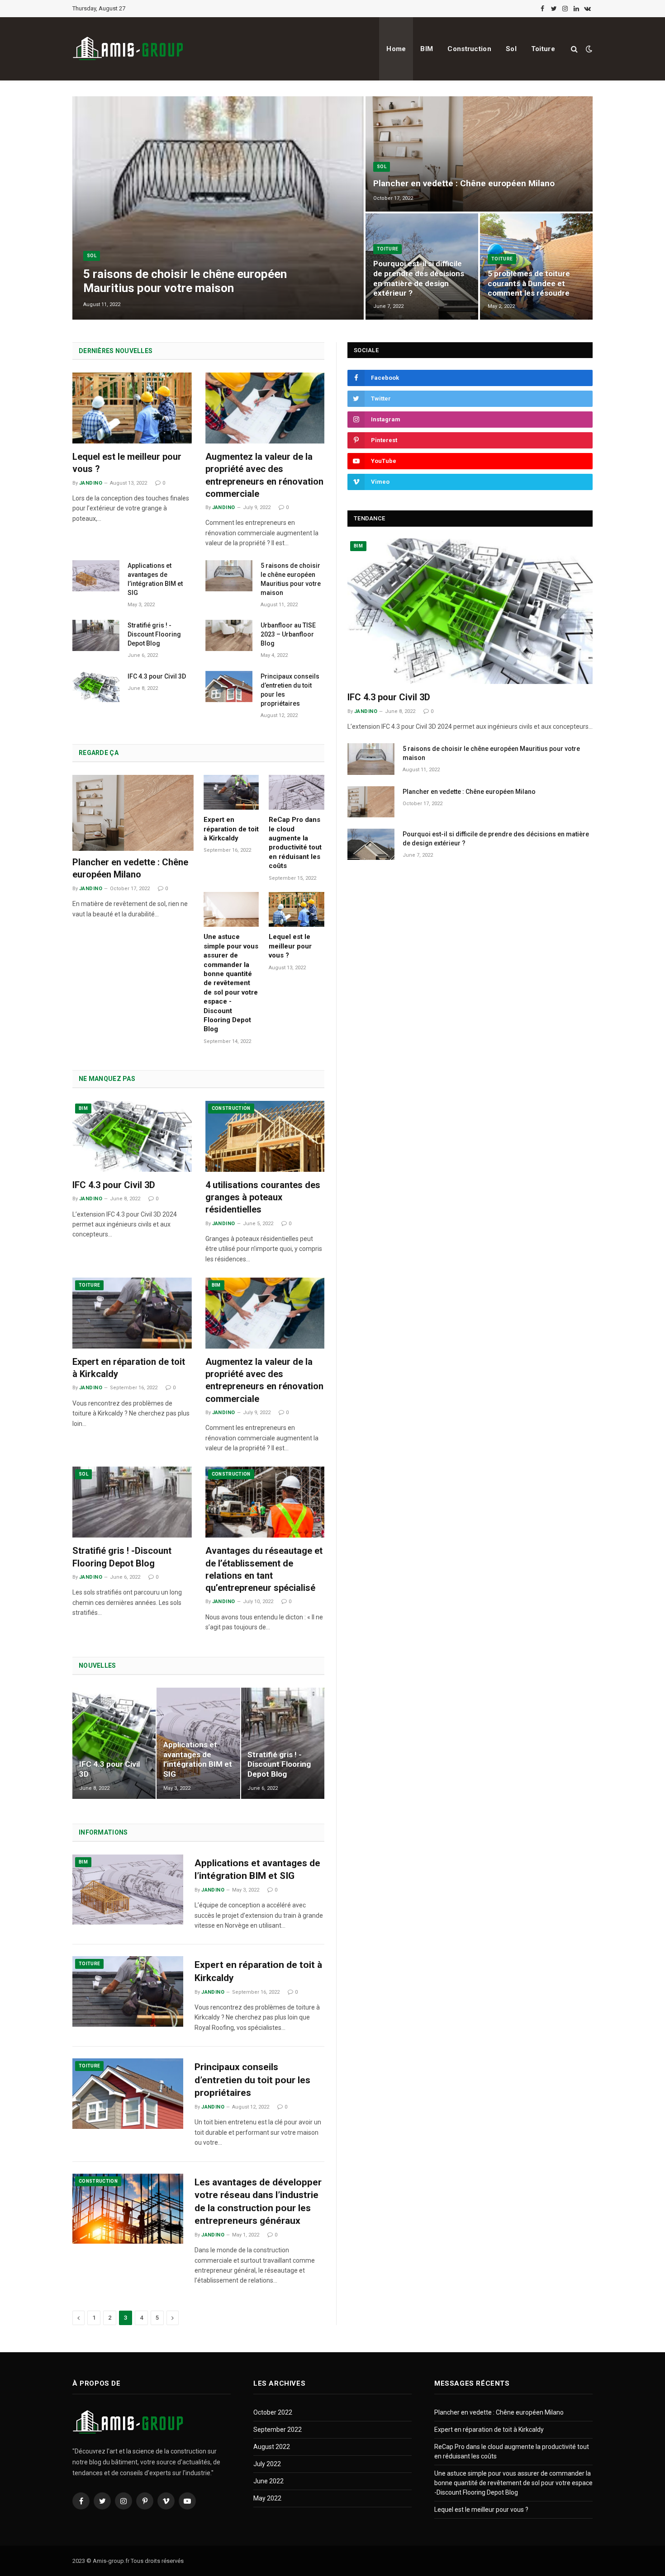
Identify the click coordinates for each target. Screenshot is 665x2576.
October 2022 (273, 2412)
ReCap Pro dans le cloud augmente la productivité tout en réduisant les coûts (295, 843)
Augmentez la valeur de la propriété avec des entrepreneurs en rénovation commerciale (264, 475)
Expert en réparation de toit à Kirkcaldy (231, 829)
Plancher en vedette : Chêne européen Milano (464, 183)
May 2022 (267, 2498)
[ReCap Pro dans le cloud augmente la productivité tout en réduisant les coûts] (297, 792)
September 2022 (278, 2430)
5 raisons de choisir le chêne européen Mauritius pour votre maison (185, 281)
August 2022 (272, 2447)
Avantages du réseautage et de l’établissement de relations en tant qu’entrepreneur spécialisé (264, 1569)
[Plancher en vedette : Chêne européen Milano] (479, 154)
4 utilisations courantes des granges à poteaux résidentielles (263, 1197)
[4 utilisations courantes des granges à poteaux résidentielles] (265, 1136)
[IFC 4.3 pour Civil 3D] (96, 686)
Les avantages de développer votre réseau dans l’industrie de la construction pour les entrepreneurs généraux (258, 2202)
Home (396, 49)
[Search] (574, 49)
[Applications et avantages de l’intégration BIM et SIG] (96, 576)
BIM (427, 49)
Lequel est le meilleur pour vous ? (127, 463)
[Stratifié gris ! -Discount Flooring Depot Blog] (96, 635)
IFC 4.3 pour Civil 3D (157, 676)
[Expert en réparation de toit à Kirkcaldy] (231, 792)
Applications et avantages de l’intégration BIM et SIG (155, 579)
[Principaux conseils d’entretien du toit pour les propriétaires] (229, 686)
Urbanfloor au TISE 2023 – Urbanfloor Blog (288, 634)
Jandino (91, 483)
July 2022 (267, 2464)
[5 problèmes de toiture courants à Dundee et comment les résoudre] (536, 267)
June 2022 (268, 2481)
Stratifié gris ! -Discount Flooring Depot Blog (154, 634)
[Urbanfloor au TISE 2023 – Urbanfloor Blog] (229, 635)
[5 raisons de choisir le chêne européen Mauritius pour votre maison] (218, 208)
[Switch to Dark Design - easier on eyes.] (588, 49)
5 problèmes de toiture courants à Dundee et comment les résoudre (529, 283)
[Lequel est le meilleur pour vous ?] (132, 408)
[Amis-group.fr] (129, 49)
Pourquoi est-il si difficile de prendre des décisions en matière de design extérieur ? (419, 278)
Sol (511, 49)
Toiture (543, 49)
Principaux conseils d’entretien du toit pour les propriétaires (290, 690)
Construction (469, 49)
